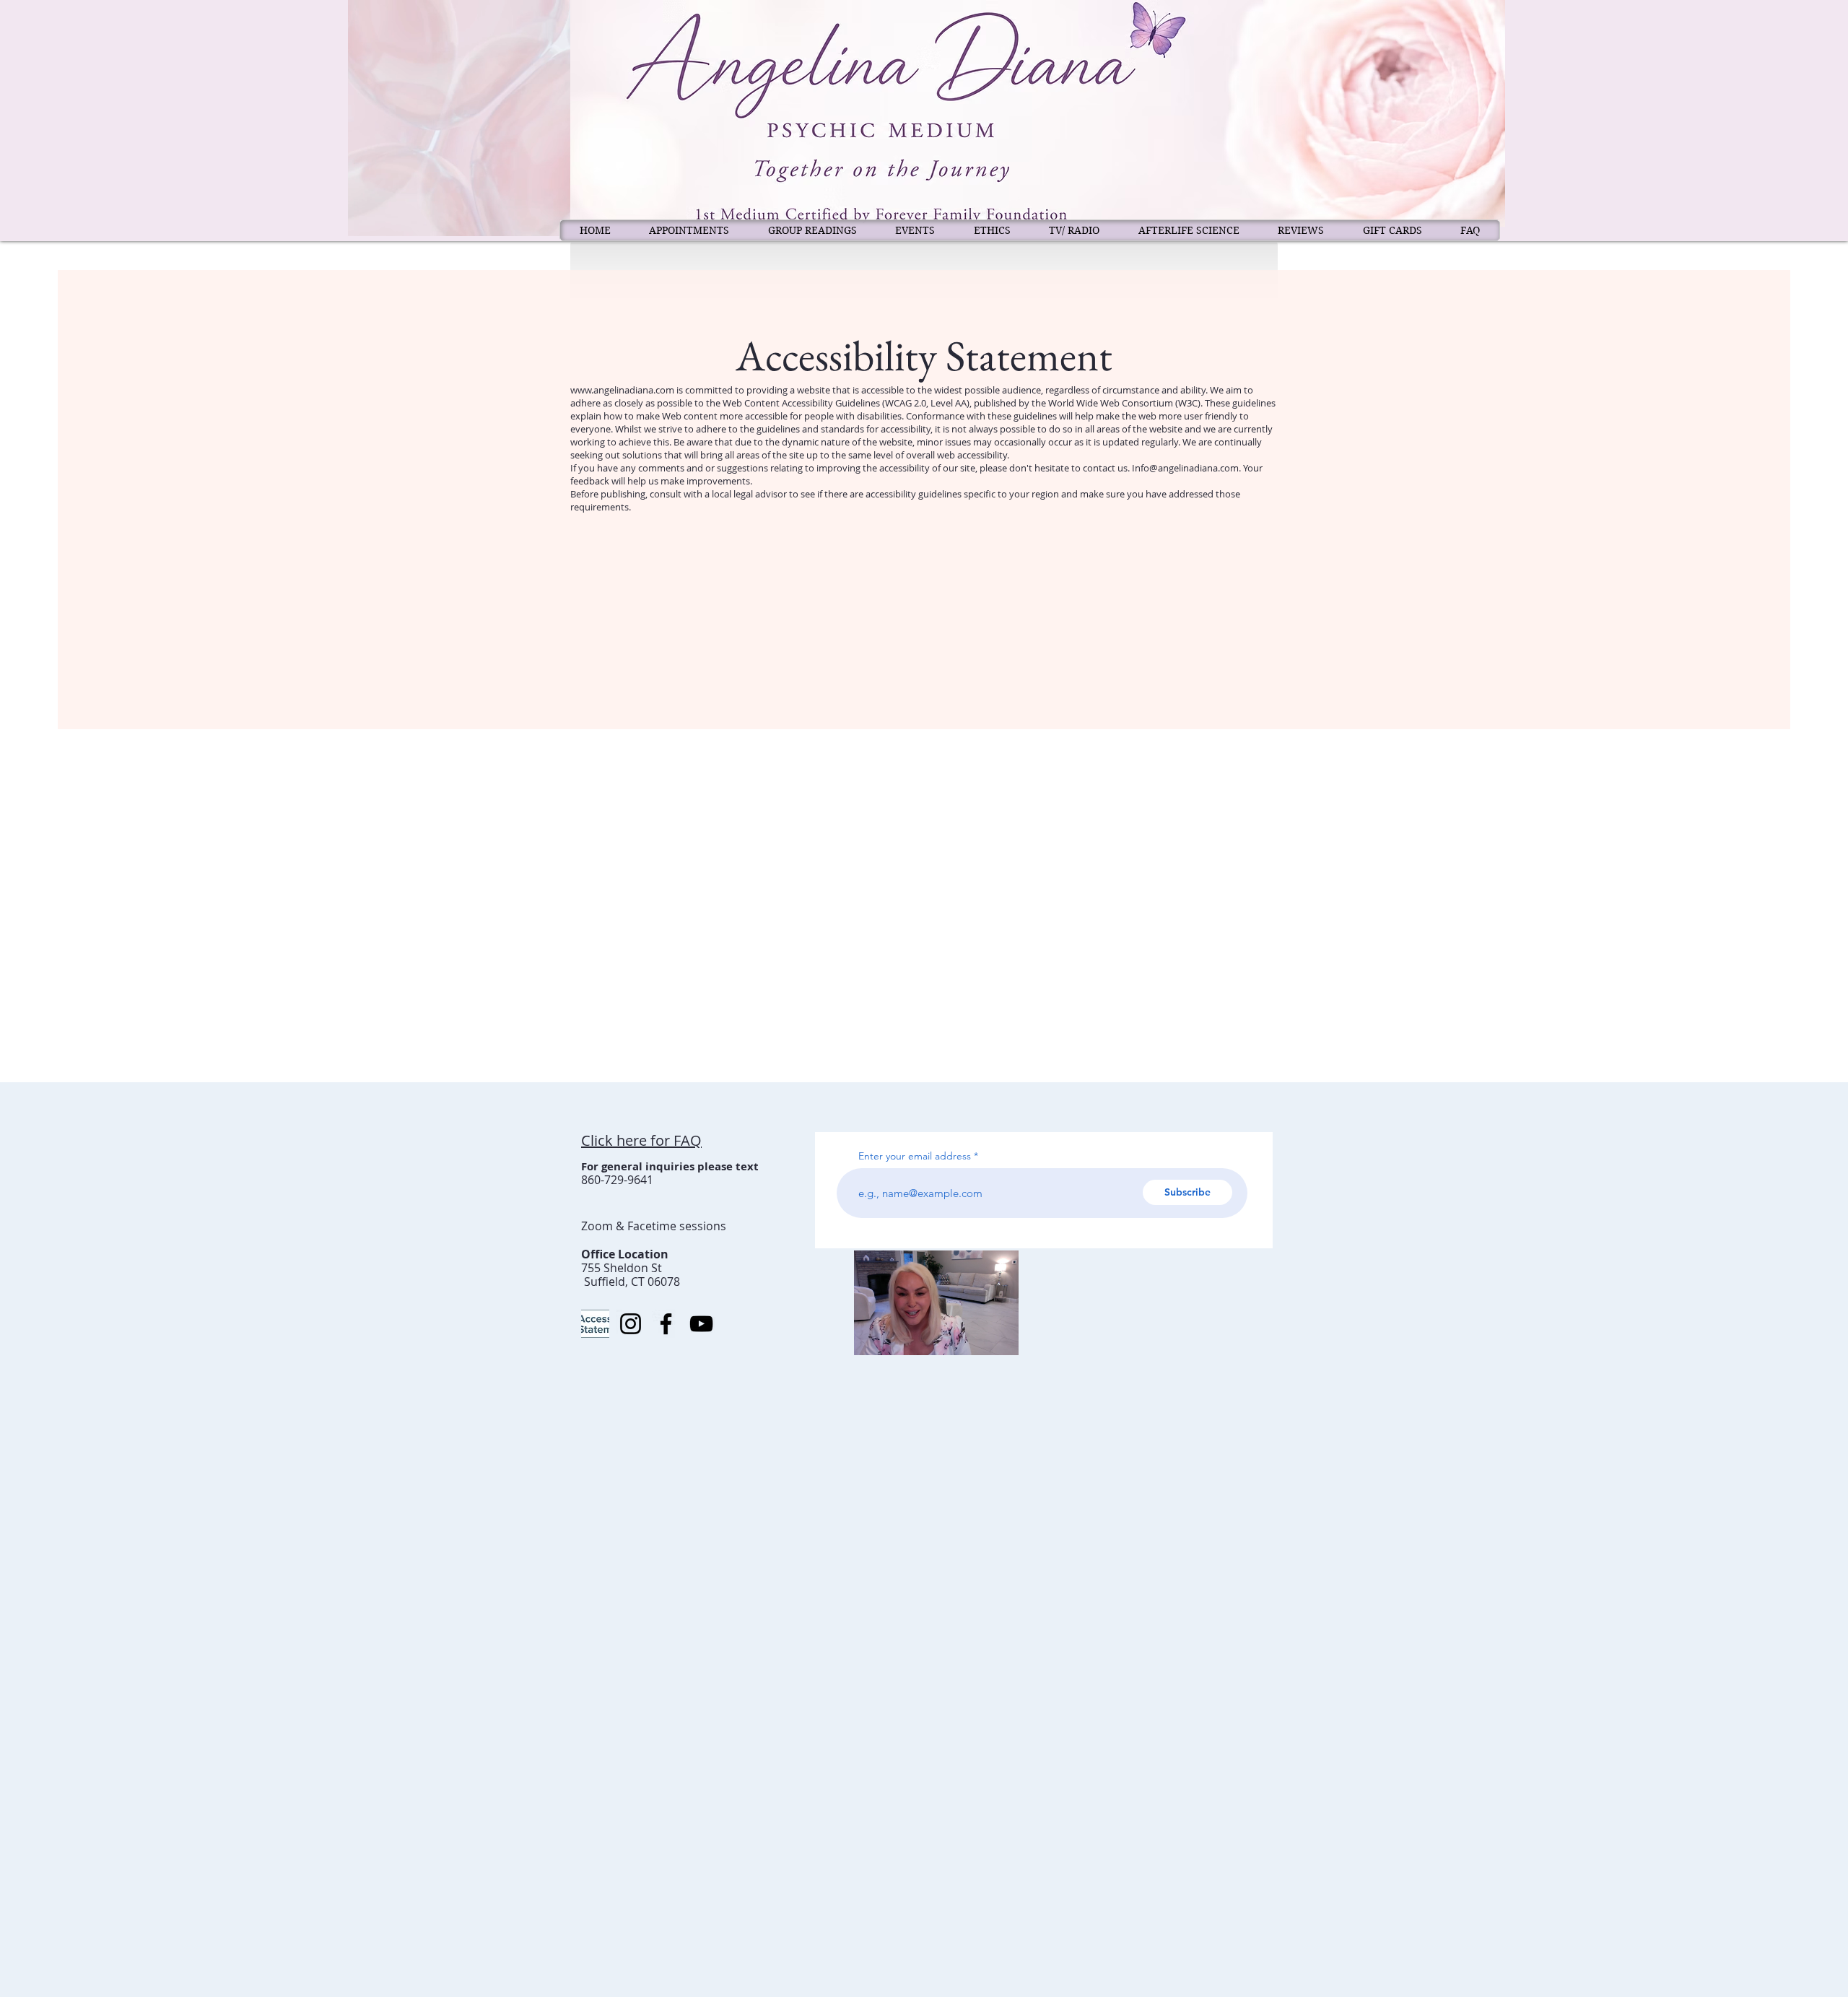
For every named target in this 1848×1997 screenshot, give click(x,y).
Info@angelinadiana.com (1185, 468)
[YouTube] (701, 1324)
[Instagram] (631, 1324)
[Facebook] (666, 1324)
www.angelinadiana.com (622, 390)
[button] (1000, 1339)
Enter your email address (915, 1156)
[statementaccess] (595, 1324)
